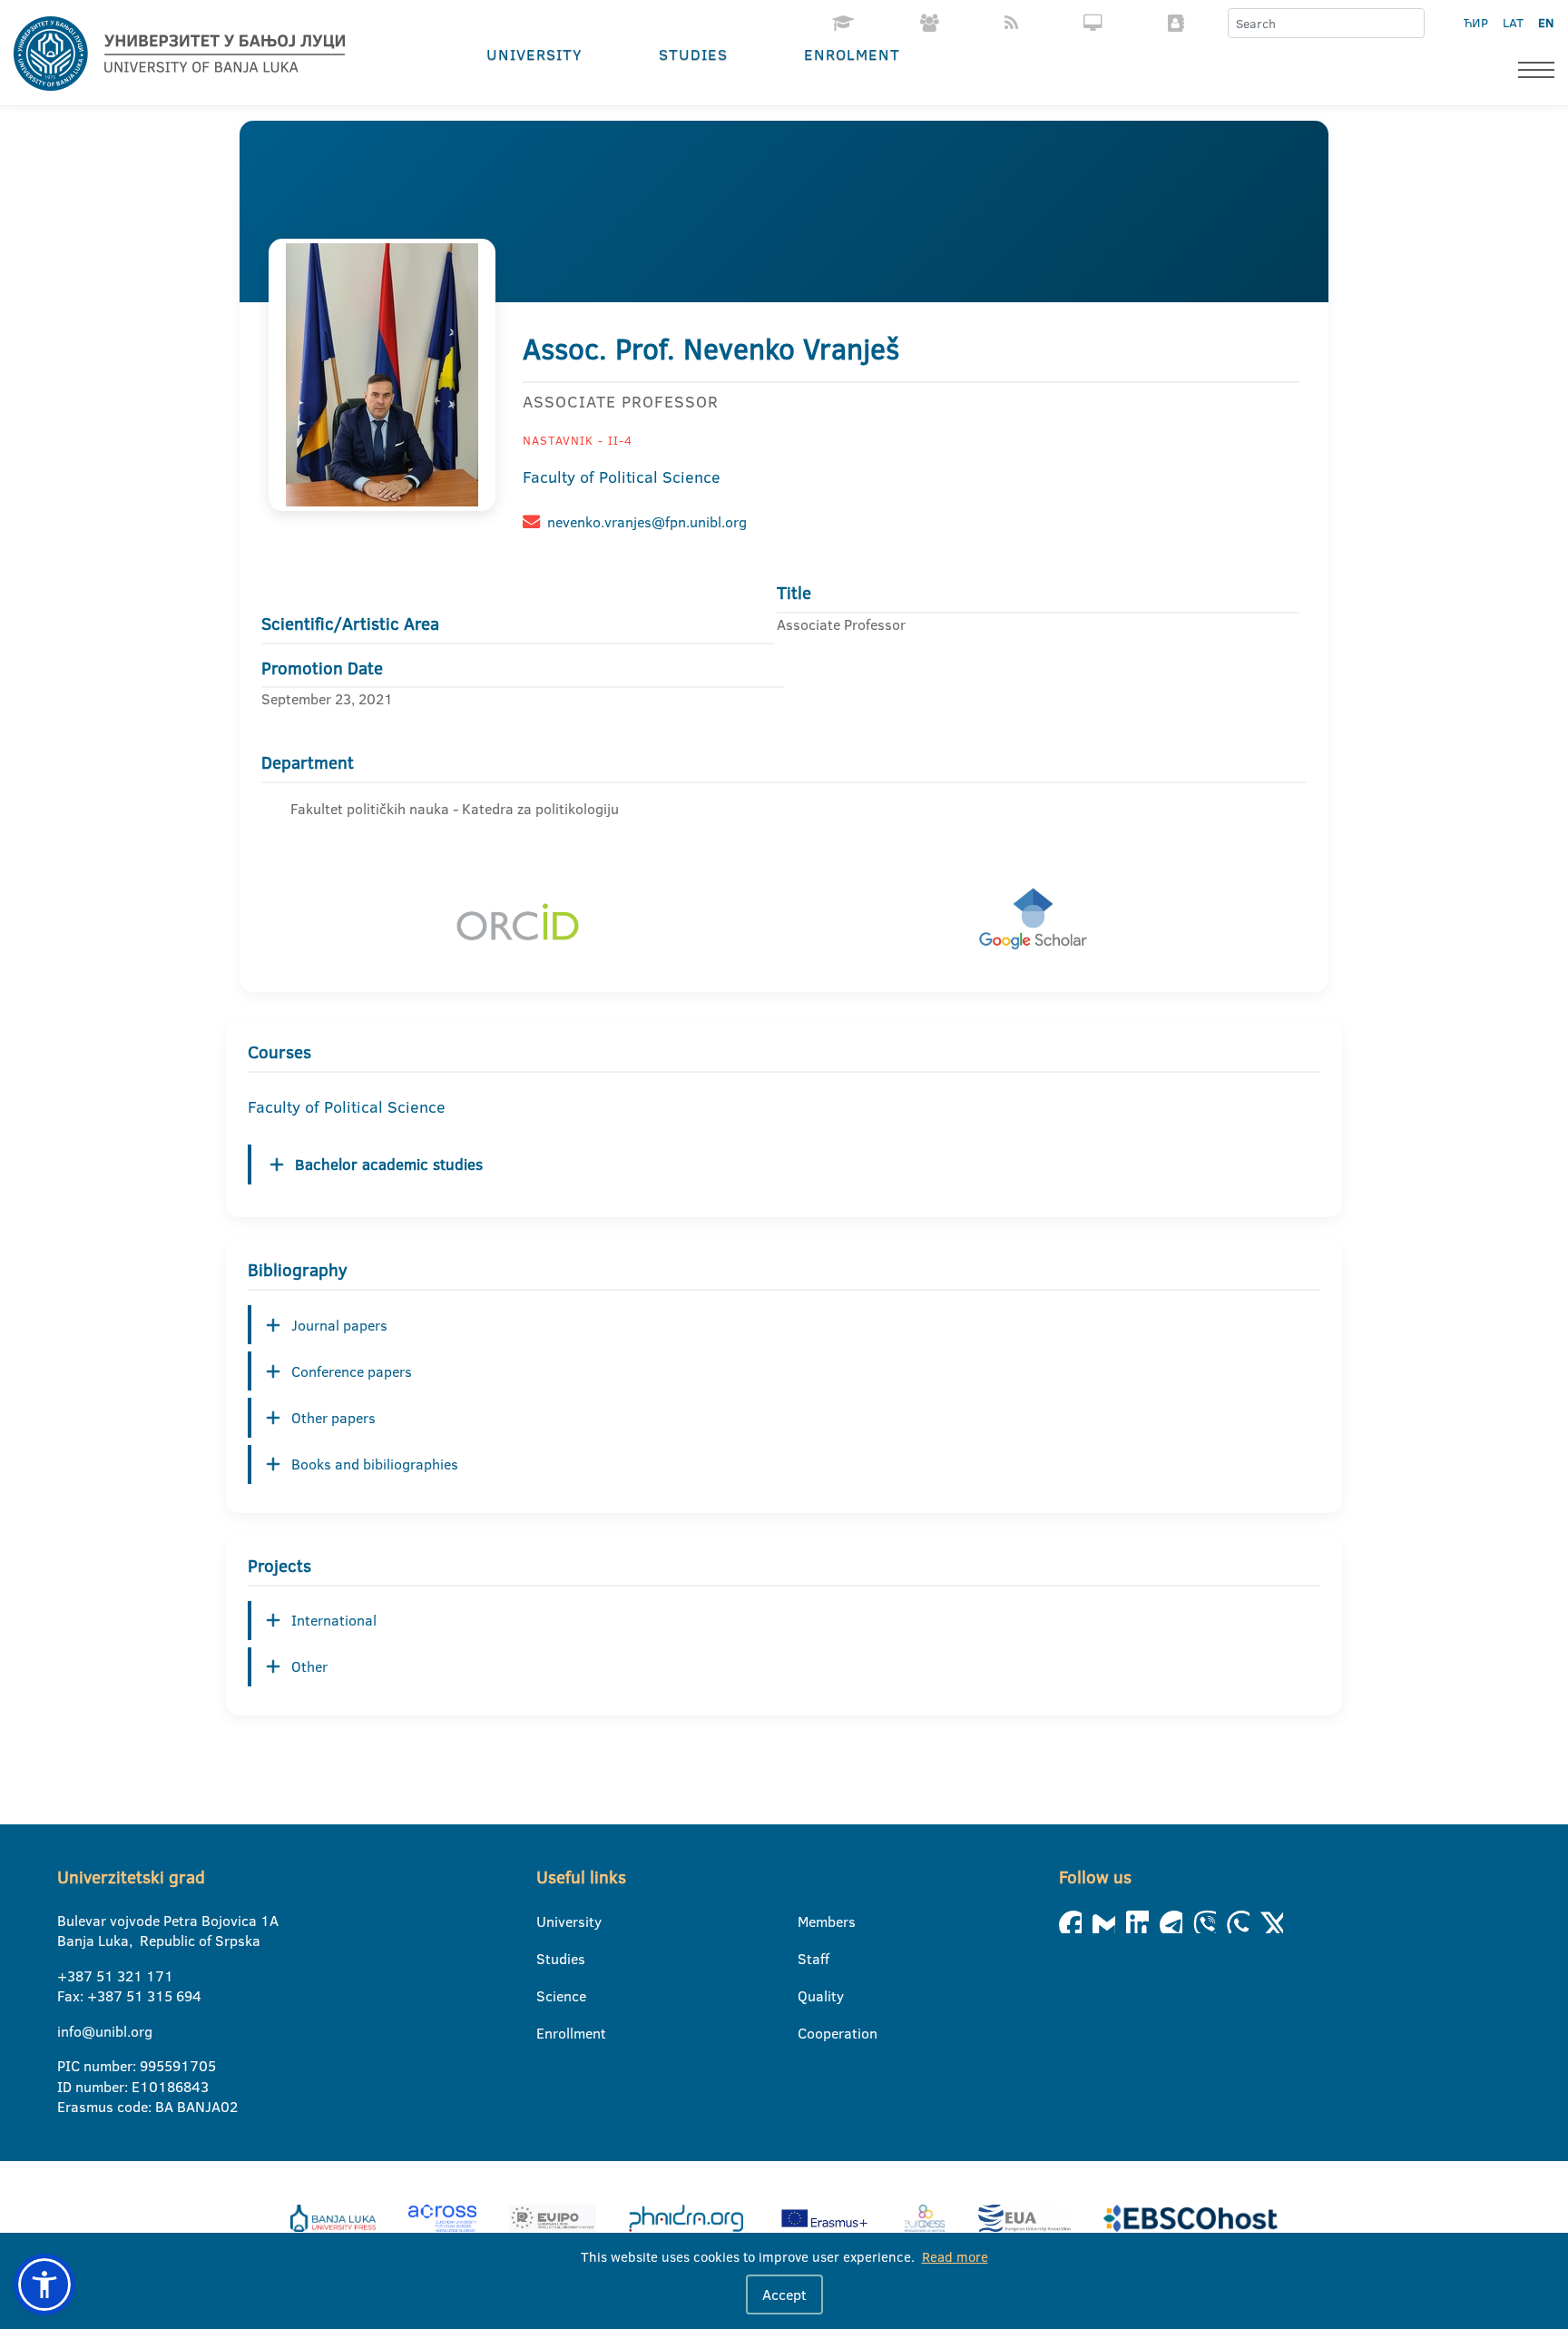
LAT (1513, 23)
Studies (693, 54)
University (534, 54)
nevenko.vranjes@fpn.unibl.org (647, 522)
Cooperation (809, 2033)
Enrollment (548, 2033)
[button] (44, 2285)
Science (548, 1996)
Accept (784, 2295)
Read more (955, 2257)
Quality (809, 1996)
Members (809, 1921)
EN (1546, 23)
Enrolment (852, 54)
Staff (809, 1959)
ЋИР (1476, 23)
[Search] (1410, 24)
